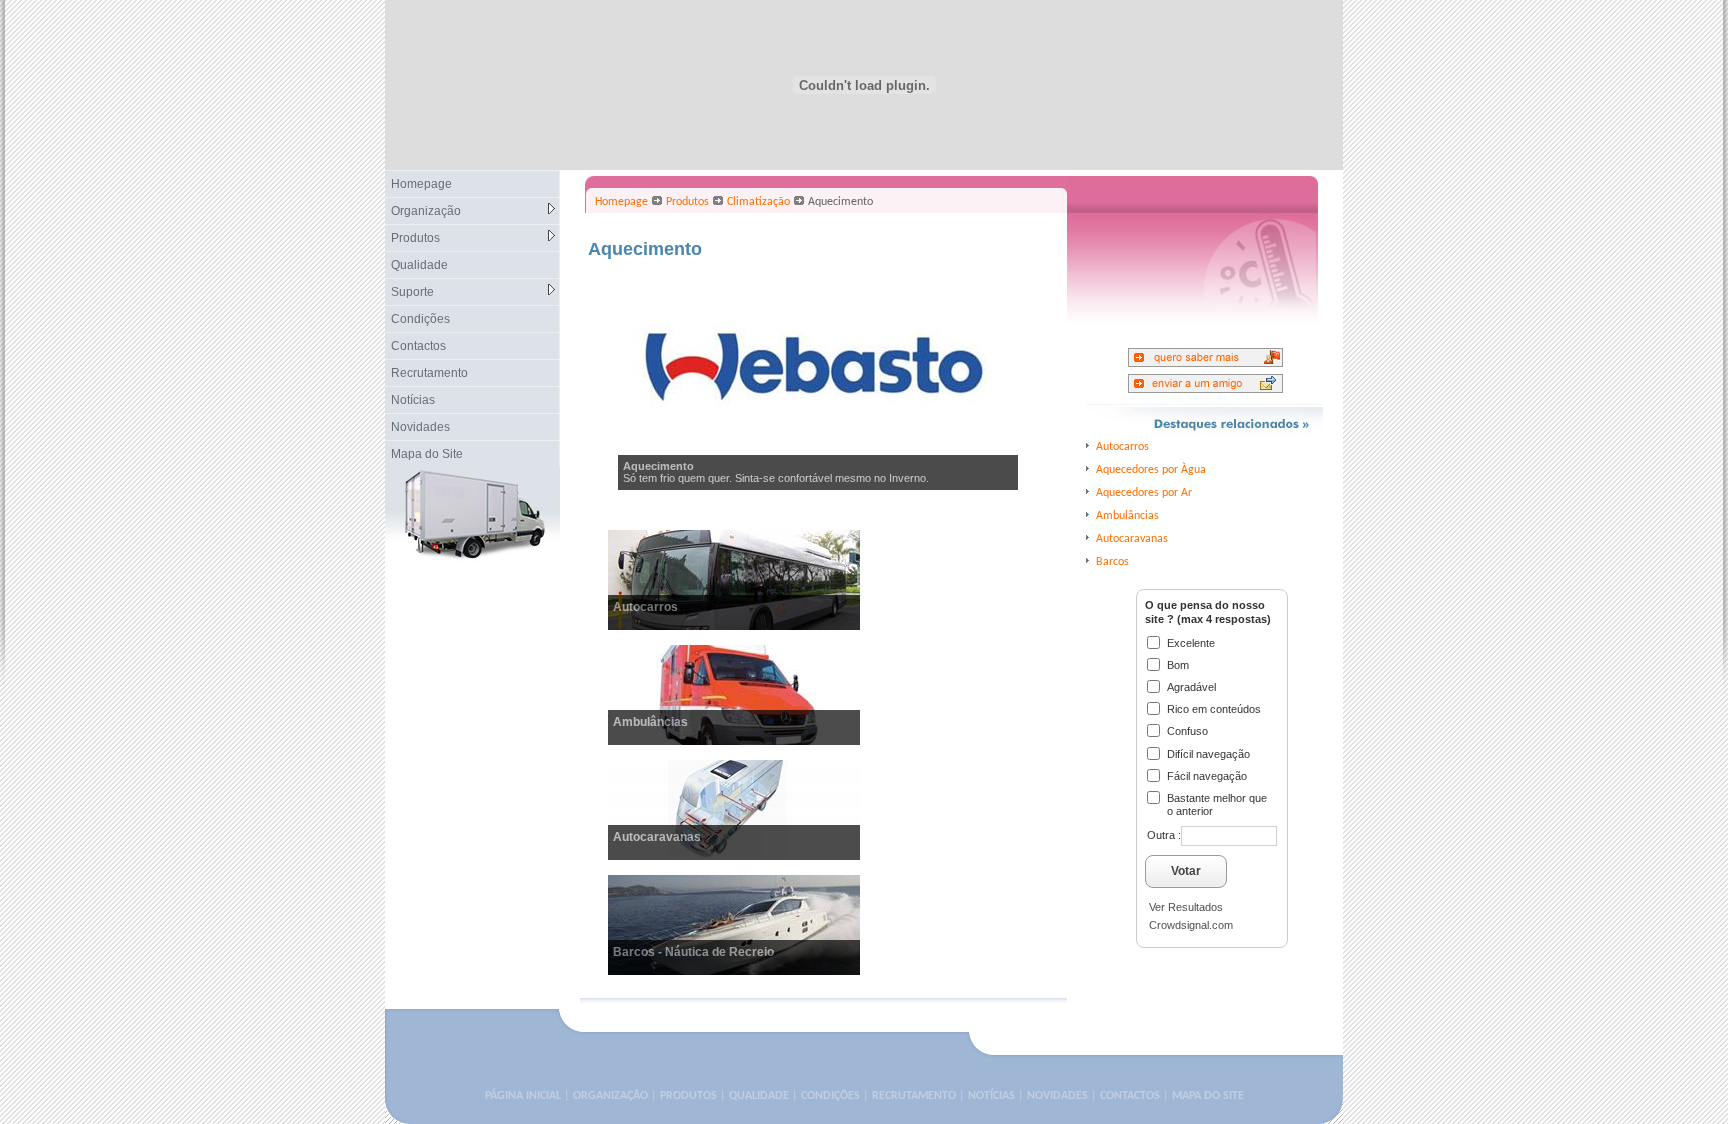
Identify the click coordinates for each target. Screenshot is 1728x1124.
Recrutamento (429, 373)
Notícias (413, 400)
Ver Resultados (1186, 907)
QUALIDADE (759, 1096)
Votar (1186, 871)
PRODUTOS (688, 1096)
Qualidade (419, 265)
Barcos (1112, 562)
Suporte (412, 292)
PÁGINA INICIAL (523, 1096)
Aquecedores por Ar (1144, 493)
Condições (420, 319)
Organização (426, 211)
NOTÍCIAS (991, 1096)
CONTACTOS (1130, 1096)
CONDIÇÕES (830, 1096)
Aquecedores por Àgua (1151, 470)
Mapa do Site (427, 454)
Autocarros (645, 607)
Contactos (418, 346)
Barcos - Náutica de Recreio (693, 952)
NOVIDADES (1057, 1096)
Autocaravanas (657, 837)
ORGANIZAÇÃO (610, 1096)
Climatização (758, 202)
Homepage (421, 184)
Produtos (415, 238)
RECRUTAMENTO (914, 1096)
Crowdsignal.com (1191, 925)
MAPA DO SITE (1208, 1096)
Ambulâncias (650, 722)
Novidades (420, 427)
